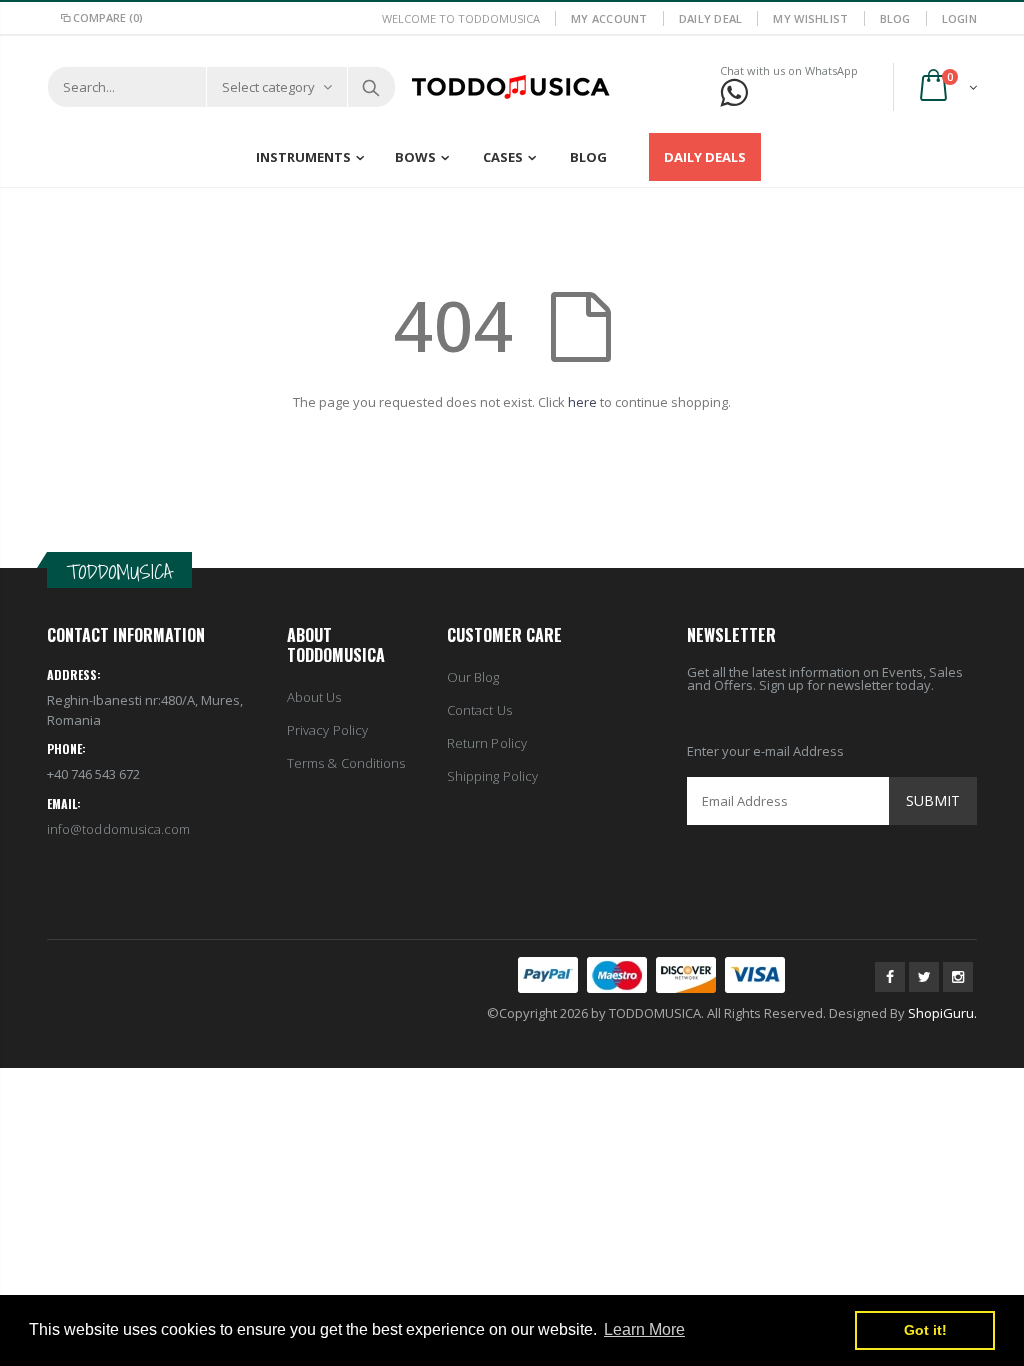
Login (959, 18)
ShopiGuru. (942, 1013)
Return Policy (487, 743)
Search (370, 87)
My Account (609, 18)
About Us (314, 697)
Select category (268, 87)
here (582, 402)
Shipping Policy (492, 776)
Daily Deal (711, 18)
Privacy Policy (327, 730)
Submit (933, 800)
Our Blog (473, 677)
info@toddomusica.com (118, 829)
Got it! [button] (925, 1330)
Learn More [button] (644, 1329)
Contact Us (479, 710)
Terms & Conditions (346, 763)
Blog (895, 18)
